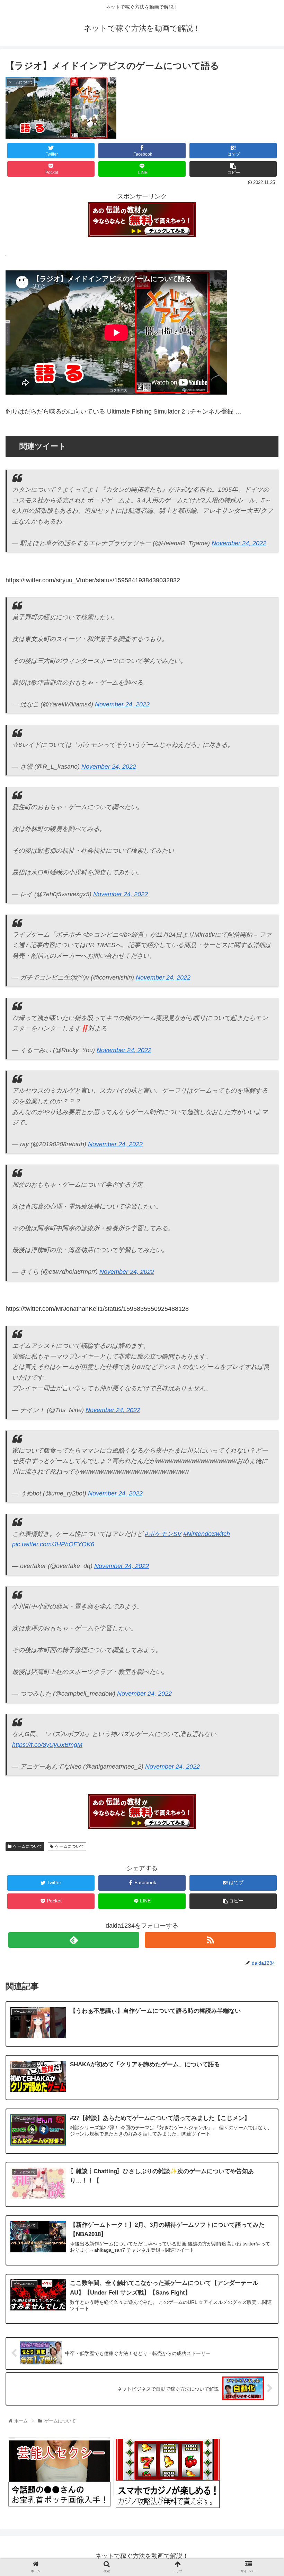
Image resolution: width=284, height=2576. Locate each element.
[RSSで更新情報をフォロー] (210, 1940)
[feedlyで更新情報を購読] (74, 1940)
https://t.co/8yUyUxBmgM (47, 1745)
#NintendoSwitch (207, 1534)
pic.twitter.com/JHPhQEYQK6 (53, 1544)
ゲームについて (28, 1846)
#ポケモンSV (163, 1534)
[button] (263, 1359)
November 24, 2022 (239, 543)
